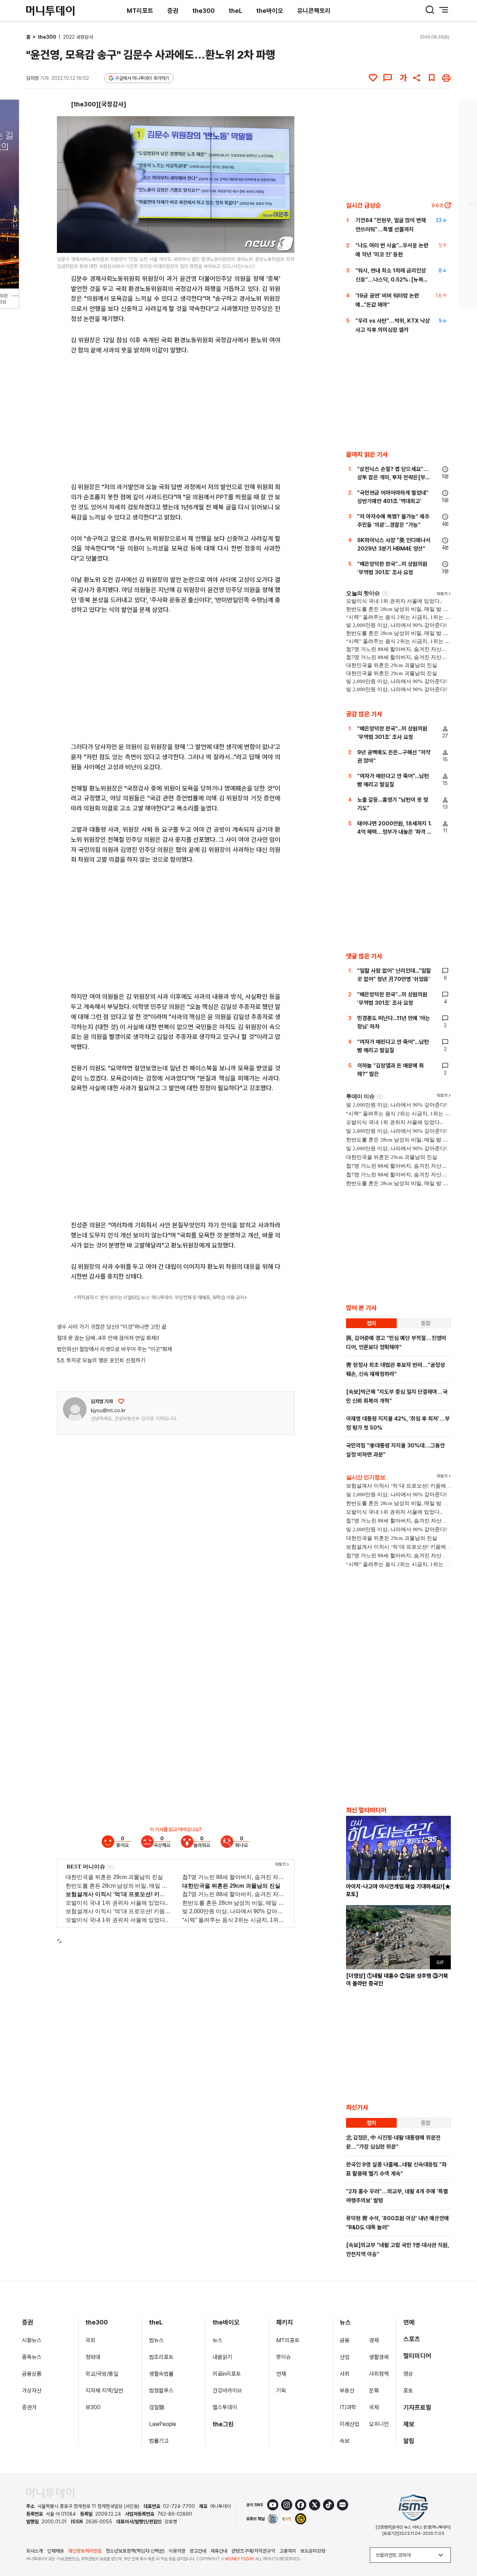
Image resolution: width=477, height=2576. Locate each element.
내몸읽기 (222, 2357)
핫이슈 (284, 2357)
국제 (374, 2407)
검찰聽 (157, 2407)
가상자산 (32, 2391)
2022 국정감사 (78, 37)
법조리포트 (161, 2357)
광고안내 (198, 2551)
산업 (345, 2357)
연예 (409, 2322)
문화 (374, 2391)
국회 (90, 2340)
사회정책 (379, 2374)
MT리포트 (140, 11)
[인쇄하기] (446, 78)
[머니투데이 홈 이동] (50, 2493)
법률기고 (159, 2441)
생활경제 (379, 2357)
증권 (173, 11)
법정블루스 (161, 2391)
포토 (408, 2391)
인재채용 (56, 2551)
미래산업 (350, 2424)
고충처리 (288, 2551)
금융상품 (32, 2374)
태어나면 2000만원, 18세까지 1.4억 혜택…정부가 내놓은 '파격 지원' (395, 832)
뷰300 (93, 2407)
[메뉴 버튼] (444, 10)
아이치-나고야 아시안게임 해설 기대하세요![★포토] (398, 1890)
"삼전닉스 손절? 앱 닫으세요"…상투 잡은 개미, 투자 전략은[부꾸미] (394, 477)
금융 (345, 2340)
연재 (281, 2374)
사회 (345, 2374)
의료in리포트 (227, 2374)
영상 (408, 2374)
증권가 (29, 2407)
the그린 (223, 2424)
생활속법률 (161, 2374)
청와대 (93, 2357)
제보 (409, 2424)
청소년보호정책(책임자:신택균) (135, 2551)
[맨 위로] (462, 2547)
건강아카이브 (227, 2391)
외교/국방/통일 (102, 2374)
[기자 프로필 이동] (75, 1409)
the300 (204, 11)
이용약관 (177, 2551)
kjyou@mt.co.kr (108, 1410)
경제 (374, 2340)
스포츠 (412, 2339)
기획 (281, 2391)
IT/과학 (348, 2407)
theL (236, 11)
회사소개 (35, 2551)
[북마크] (432, 78)
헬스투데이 (225, 2407)
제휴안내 (219, 2551)
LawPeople (163, 2424)
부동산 (347, 2391)
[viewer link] (285, 243)
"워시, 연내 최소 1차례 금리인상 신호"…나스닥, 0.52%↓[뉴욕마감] (392, 280)
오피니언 (379, 2424)
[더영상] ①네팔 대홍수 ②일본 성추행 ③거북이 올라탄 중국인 (397, 1980)
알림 (409, 2441)
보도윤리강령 (313, 2551)
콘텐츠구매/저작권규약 (253, 2551)
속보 (345, 2441)
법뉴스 (156, 2340)
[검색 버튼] (430, 10)
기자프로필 (417, 2407)
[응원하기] (121, 1401)
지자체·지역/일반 (104, 2391)
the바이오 (270, 11)
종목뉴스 (32, 2357)
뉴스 (218, 2340)
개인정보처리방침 (85, 2551)
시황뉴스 (32, 2340)
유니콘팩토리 (314, 11)
